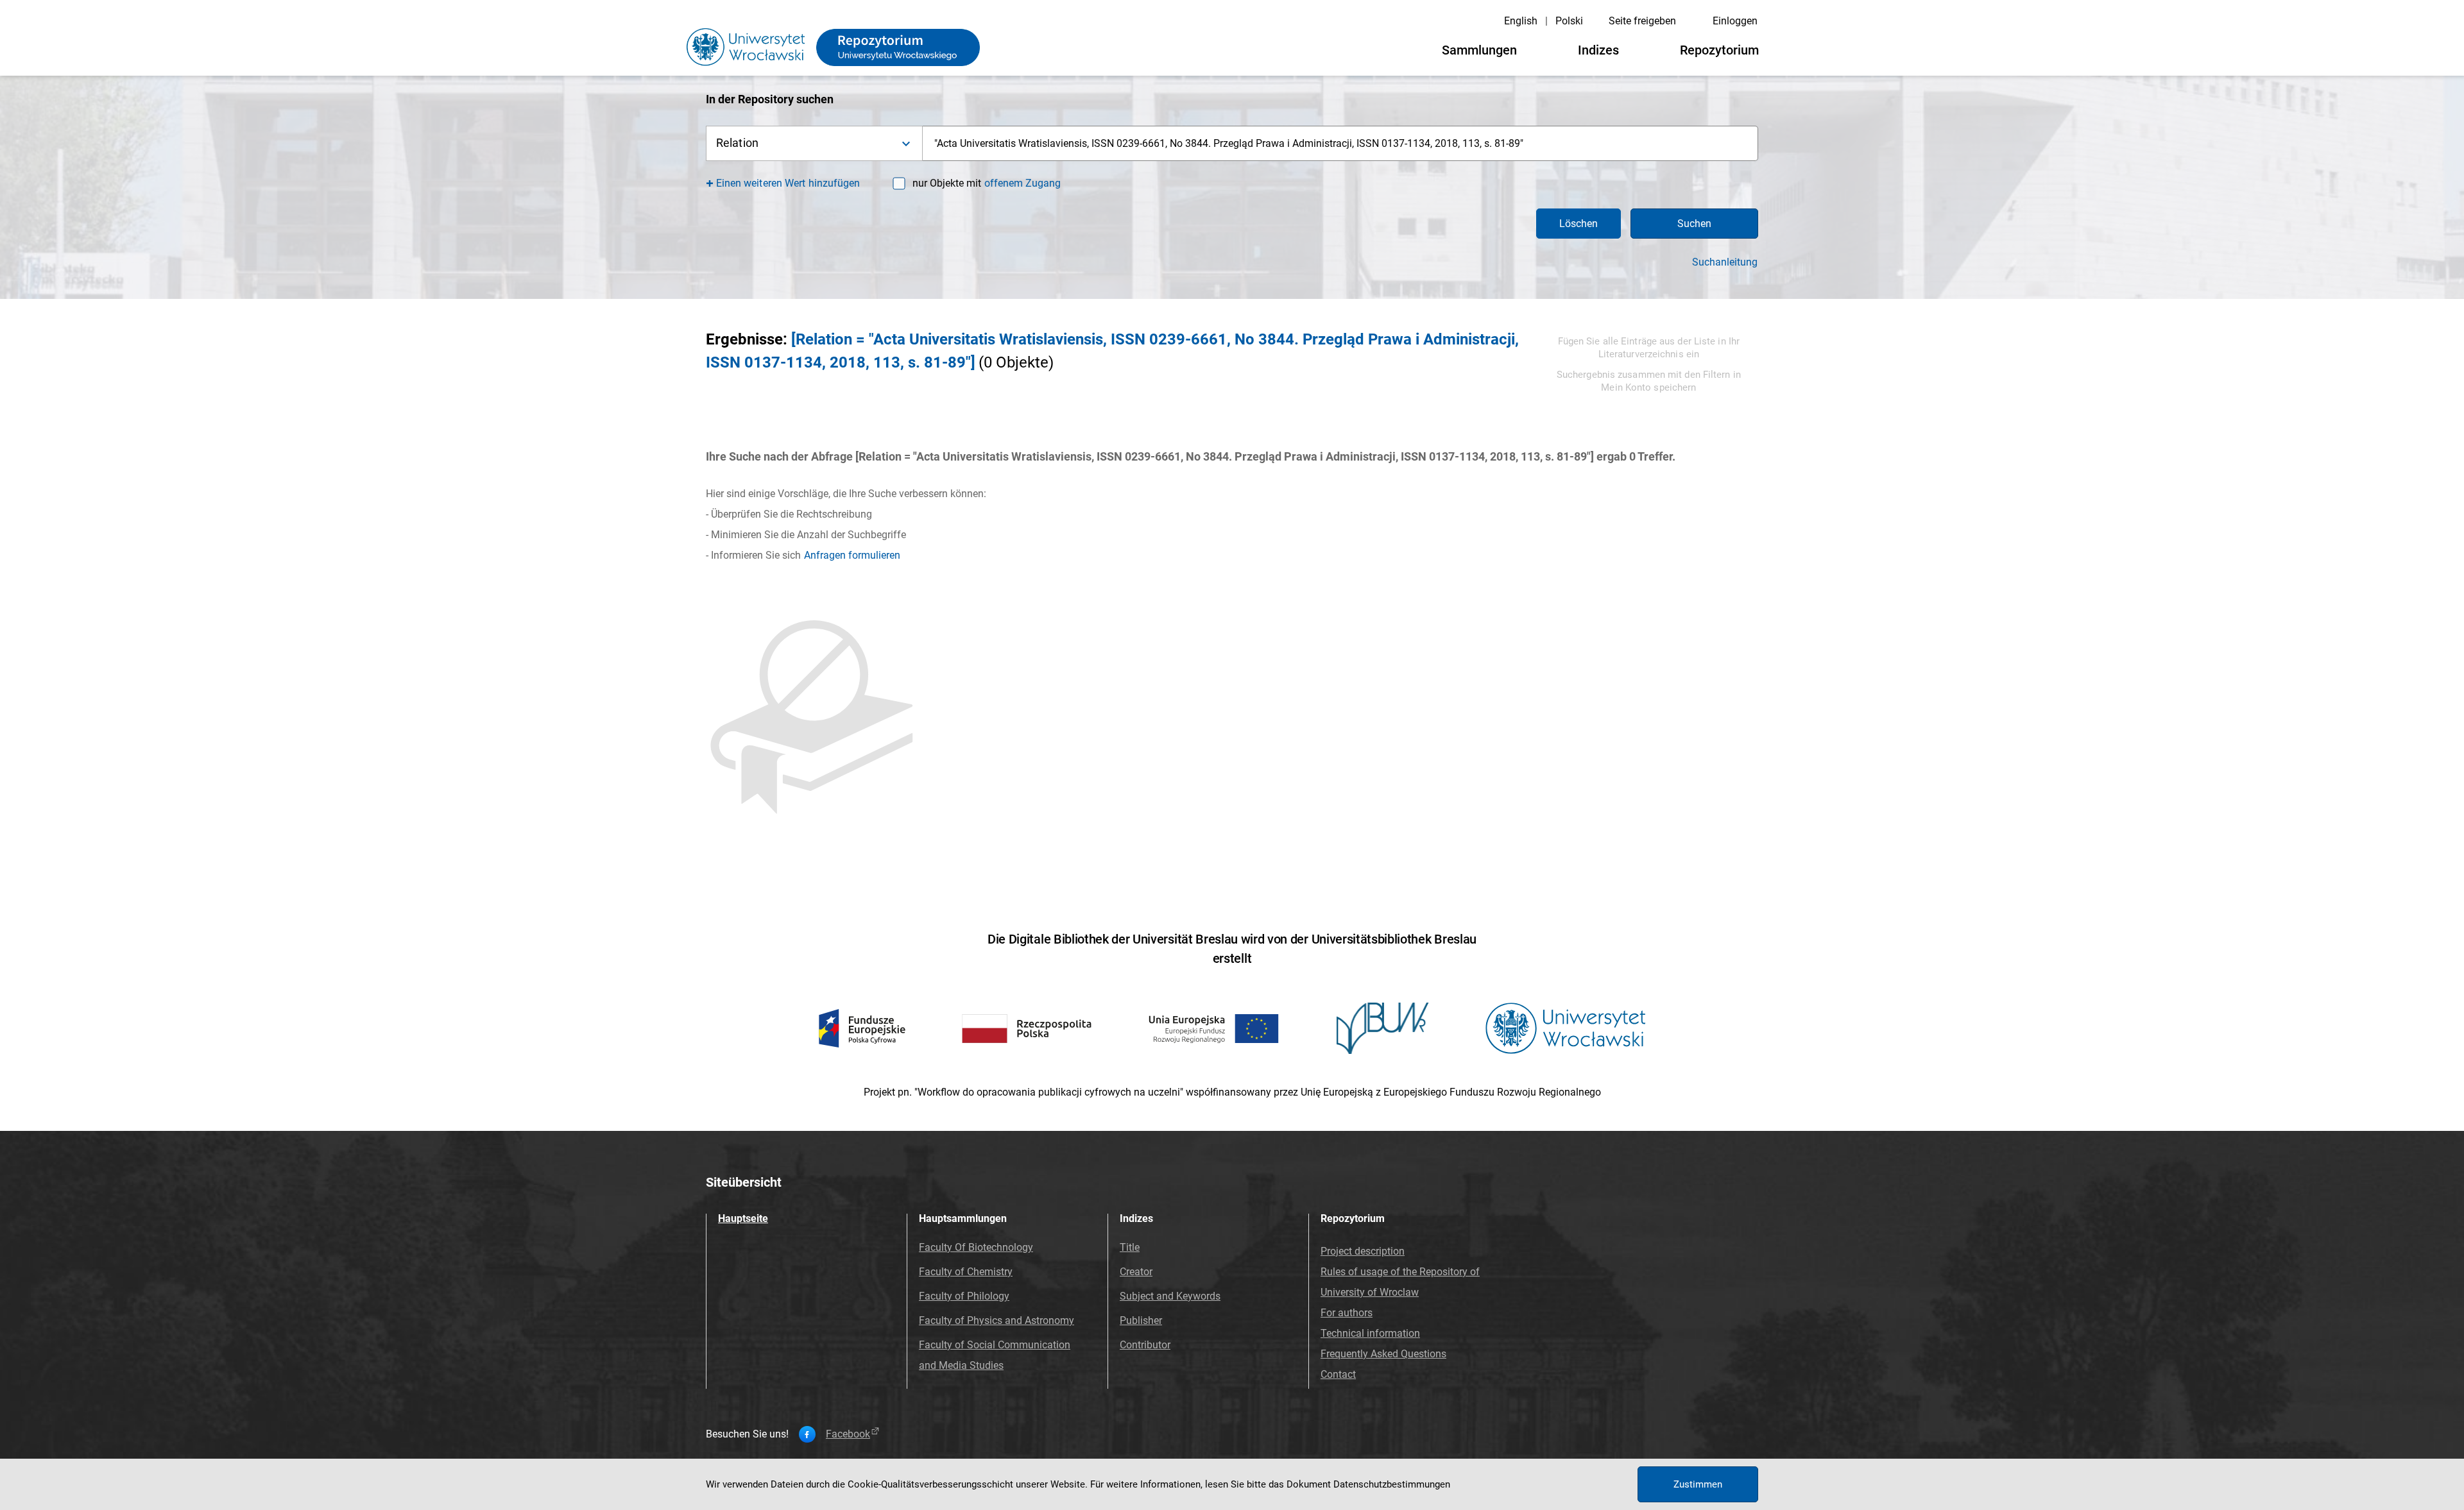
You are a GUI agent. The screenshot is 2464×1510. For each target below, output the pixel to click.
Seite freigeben (1642, 21)
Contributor (1145, 1345)
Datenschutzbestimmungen (1392, 1484)
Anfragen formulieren (852, 555)
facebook (848, 1434)
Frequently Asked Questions (1383, 1354)
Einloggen (1735, 21)
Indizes (1598, 50)
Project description (1363, 1251)
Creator (1136, 1272)
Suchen (1694, 224)
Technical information (1370, 1333)
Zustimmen (1698, 1484)
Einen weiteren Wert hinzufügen (788, 183)
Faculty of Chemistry (966, 1272)
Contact (1338, 1374)
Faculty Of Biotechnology (976, 1247)
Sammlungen (1479, 50)
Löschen (1579, 224)
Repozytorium (1719, 50)
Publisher (1141, 1320)
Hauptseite (743, 1218)
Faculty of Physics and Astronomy (997, 1320)
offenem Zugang (1022, 183)
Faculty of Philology (964, 1296)
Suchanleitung (1725, 262)
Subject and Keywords (1170, 1296)
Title (1130, 1247)
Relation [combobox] (737, 143)
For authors (1347, 1313)
